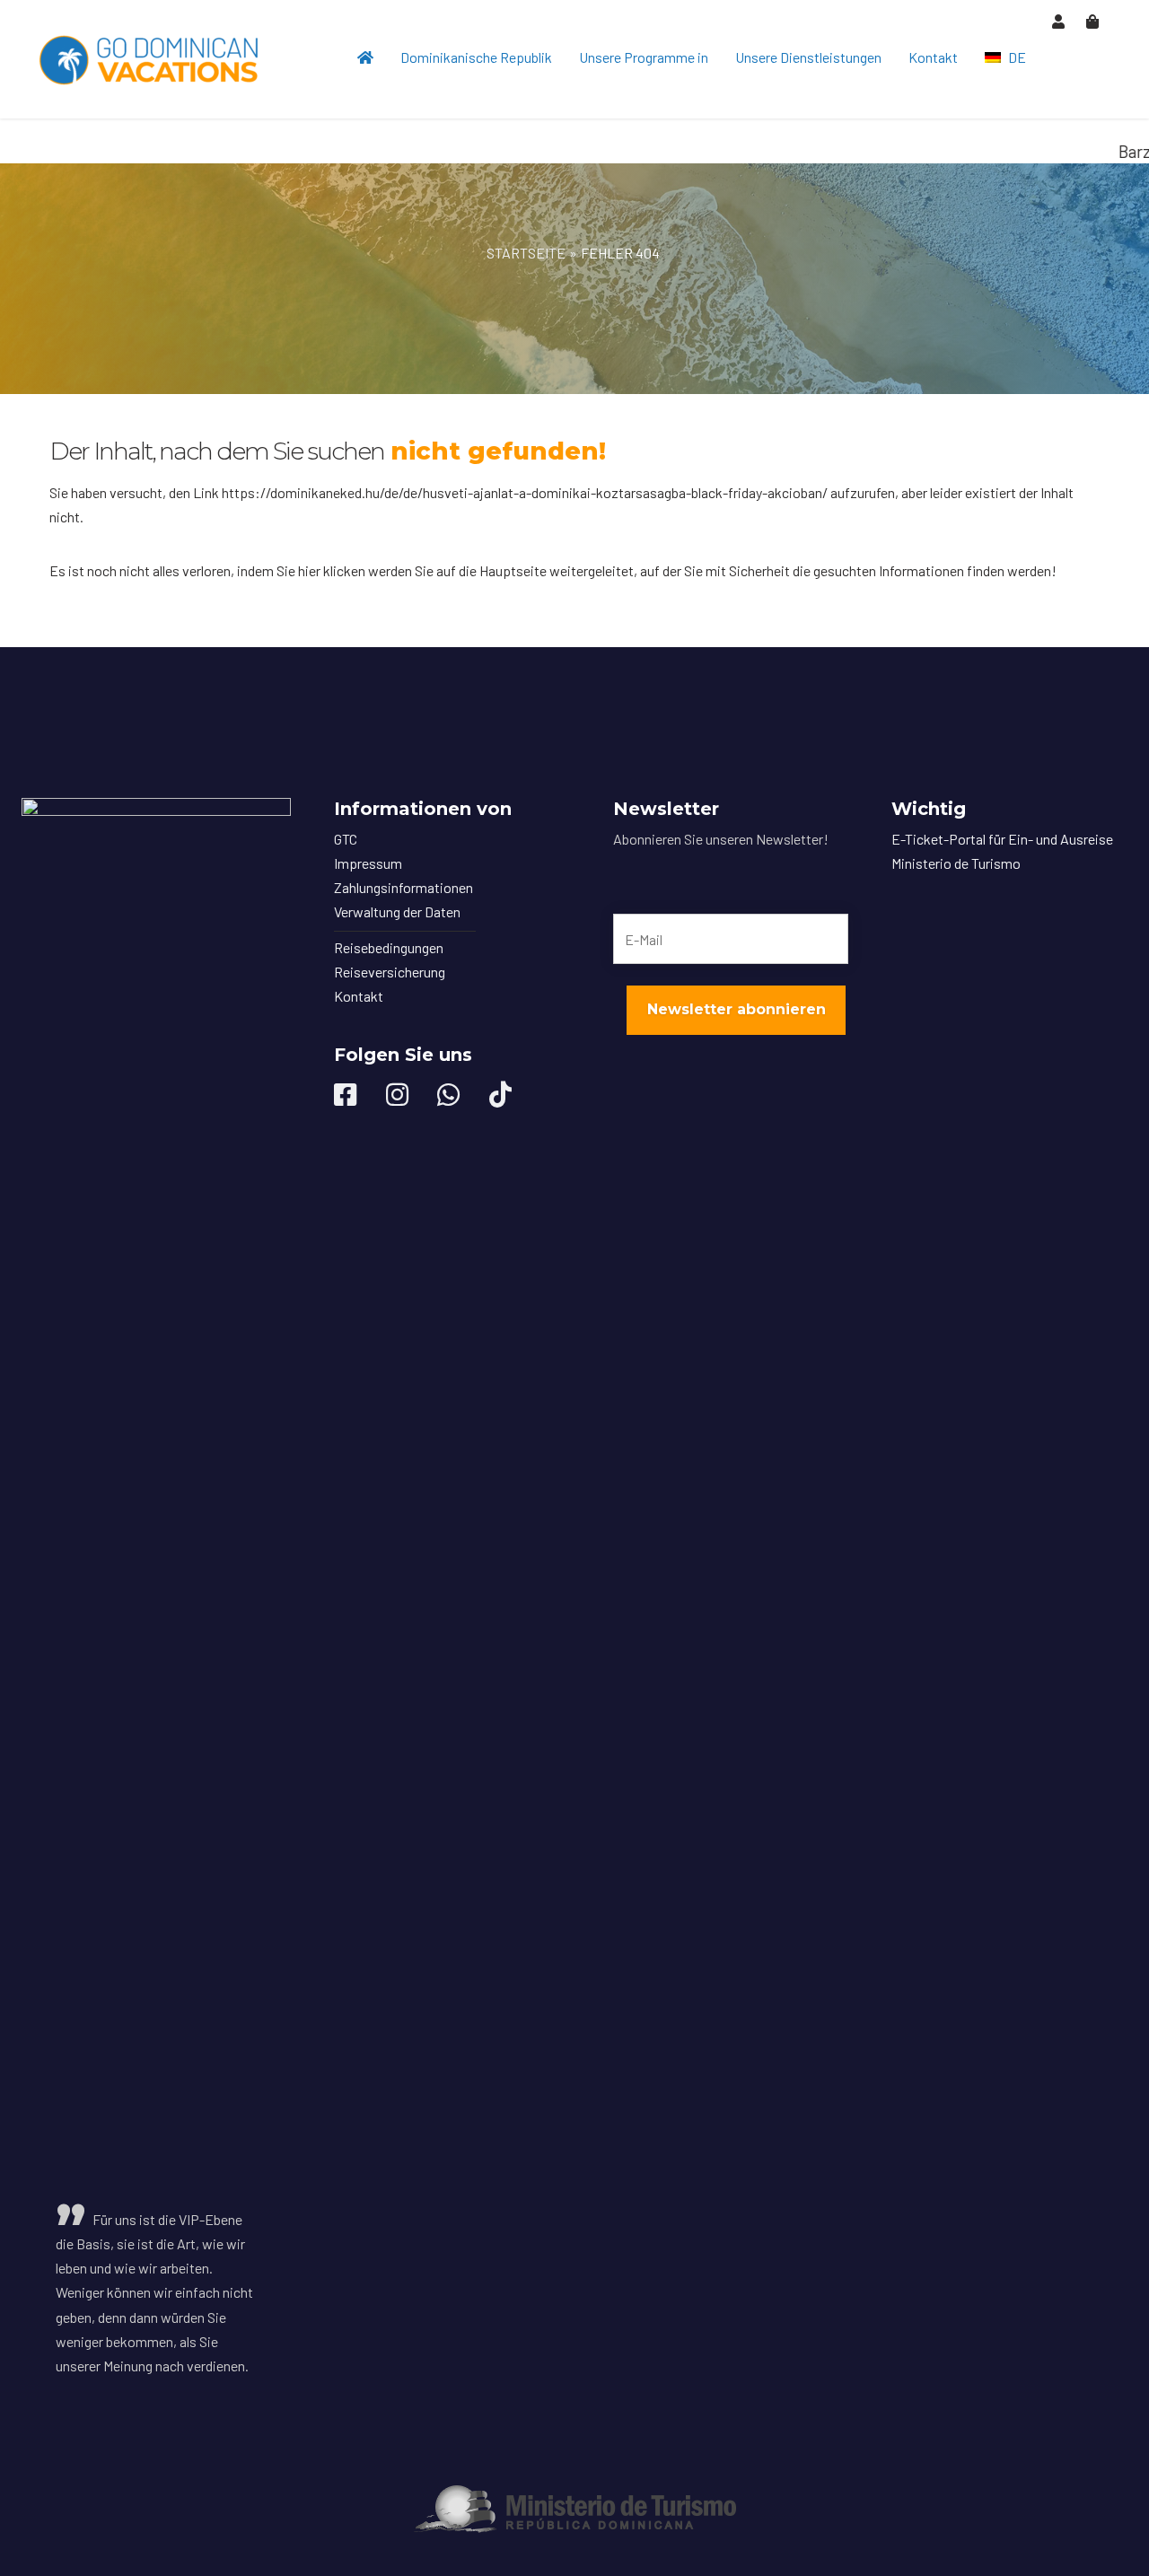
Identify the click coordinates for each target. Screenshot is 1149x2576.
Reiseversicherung (390, 972)
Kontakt (933, 57)
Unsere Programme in (644, 57)
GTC (346, 839)
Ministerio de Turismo (956, 863)
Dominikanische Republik (476, 57)
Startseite (526, 253)
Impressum (368, 863)
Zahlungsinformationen (403, 887)
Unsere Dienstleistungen (808, 57)
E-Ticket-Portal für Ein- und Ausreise (1002, 839)
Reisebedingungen (389, 947)
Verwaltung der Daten (397, 911)
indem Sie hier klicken (301, 570)
